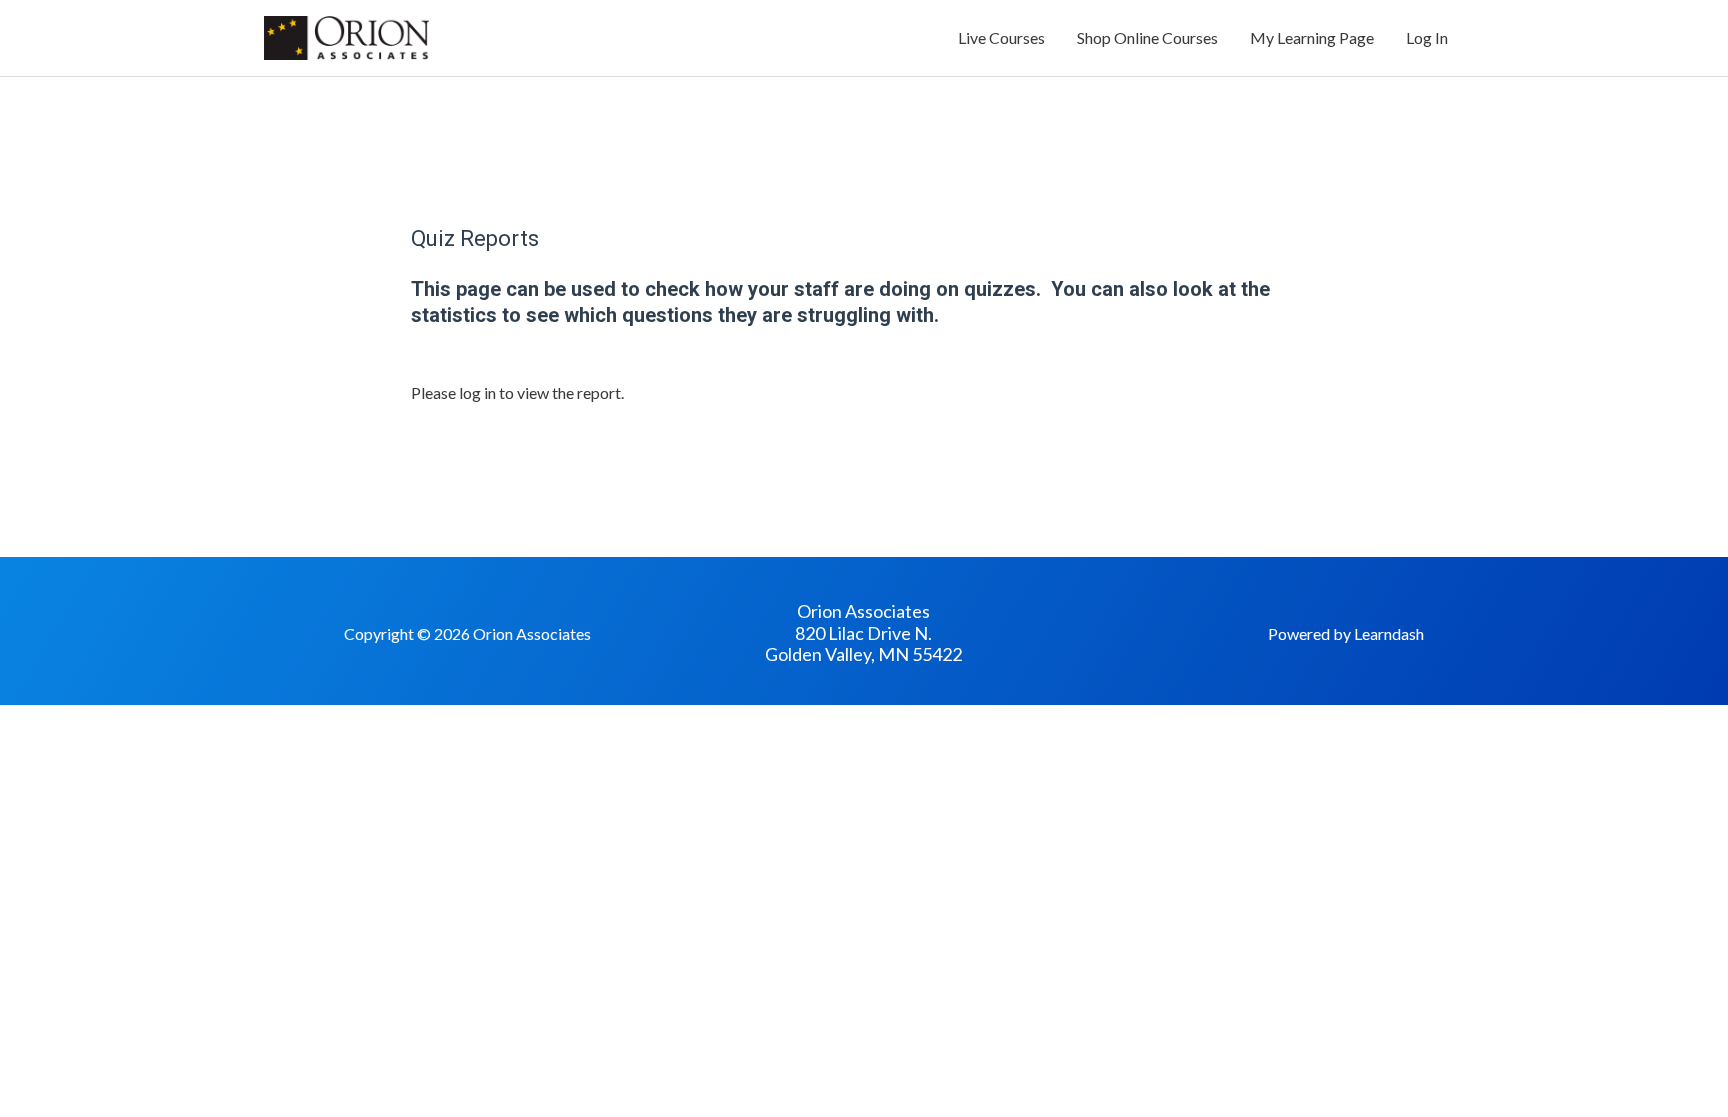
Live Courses (1001, 37)
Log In (1427, 37)
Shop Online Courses (1147, 37)
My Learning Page (1312, 37)
